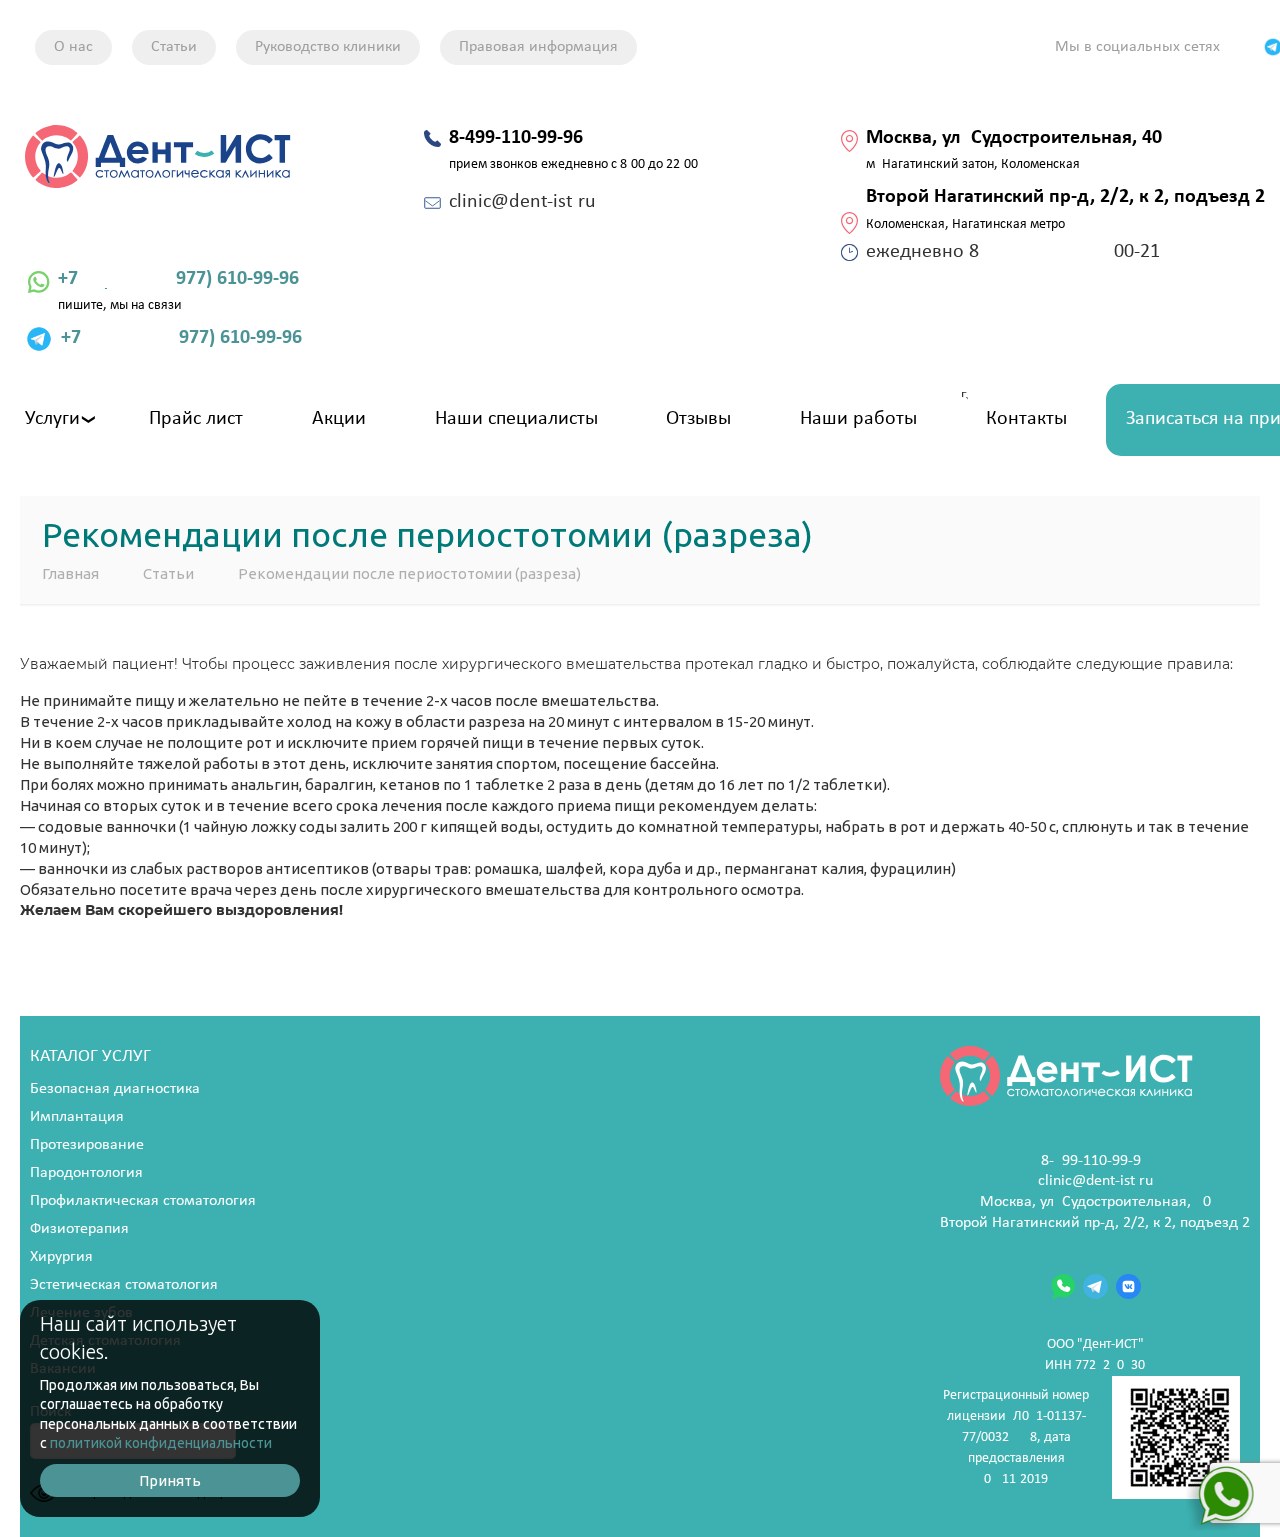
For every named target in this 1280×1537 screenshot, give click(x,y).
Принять (170, 1480)
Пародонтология (86, 1173)
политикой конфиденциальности (161, 1443)
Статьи (174, 47)
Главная (70, 573)
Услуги (52, 419)
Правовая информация (538, 47)
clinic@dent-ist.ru (1095, 1181)
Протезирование (87, 1145)
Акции (339, 419)
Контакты (1026, 419)
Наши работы (858, 419)
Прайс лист (196, 419)
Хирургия (61, 1257)
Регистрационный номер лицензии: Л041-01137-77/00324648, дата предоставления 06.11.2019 (1016, 1437)
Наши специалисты (516, 419)
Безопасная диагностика (115, 1089)
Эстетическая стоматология (124, 1285)
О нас (73, 47)
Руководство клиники (328, 47)
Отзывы (698, 419)
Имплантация (77, 1117)
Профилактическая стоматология (143, 1201)
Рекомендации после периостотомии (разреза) (409, 573)
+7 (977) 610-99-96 (178, 279)
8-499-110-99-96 (1095, 1161)
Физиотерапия (79, 1229)
